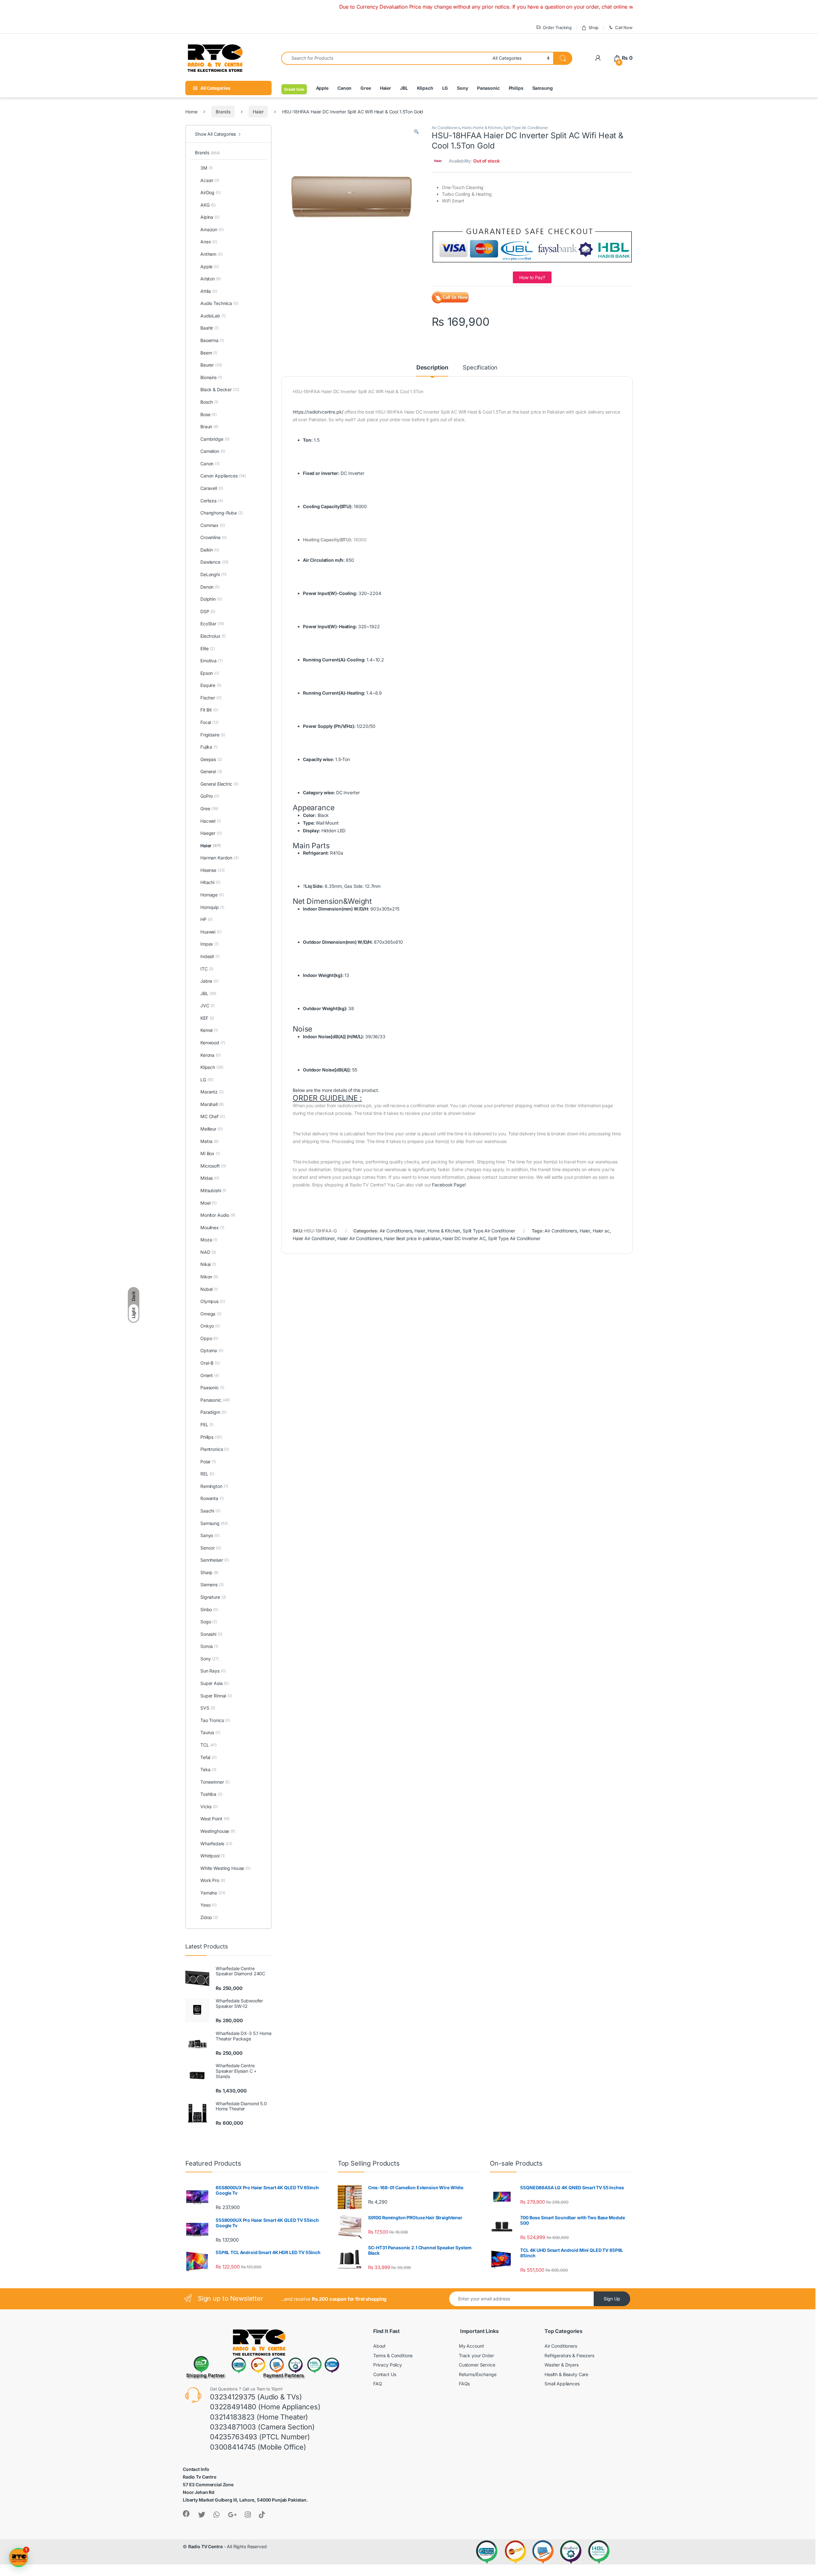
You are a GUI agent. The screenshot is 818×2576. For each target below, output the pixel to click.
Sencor (211, 1548)
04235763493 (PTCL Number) (260, 2437)
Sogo (209, 1622)
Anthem (212, 254)
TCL (208, 1745)
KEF (207, 1018)
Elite (208, 648)
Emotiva (212, 661)
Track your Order (476, 2355)
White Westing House (225, 1868)
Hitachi (210, 882)
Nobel (209, 1289)
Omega (211, 1314)
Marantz (212, 1092)
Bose (208, 414)
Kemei (209, 1030)
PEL (207, 1425)
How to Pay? (532, 277)
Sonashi (211, 1634)
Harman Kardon (220, 858)
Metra (209, 1141)
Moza (209, 1240)
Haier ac (601, 1231)
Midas (210, 1178)
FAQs (464, 2384)
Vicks (209, 1806)
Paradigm (213, 1412)
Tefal (208, 1757)
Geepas (211, 759)
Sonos (209, 1646)
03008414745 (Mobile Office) (258, 2447)
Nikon (209, 1277)
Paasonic (212, 1387)
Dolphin (211, 599)
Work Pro (213, 1880)
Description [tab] (432, 368)
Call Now (624, 27)
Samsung (543, 88)
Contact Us (385, 2374)
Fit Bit (209, 710)
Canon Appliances (223, 476)
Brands (223, 112)
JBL (404, 88)
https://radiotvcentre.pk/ (318, 412)
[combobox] (385, 58)
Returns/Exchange (478, 2374)
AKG (208, 205)
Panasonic (488, 88)
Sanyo (210, 1535)
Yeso (208, 1905)
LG (445, 88)
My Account (471, 2346)
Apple (322, 88)
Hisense (212, 870)
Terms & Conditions (393, 2355)
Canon (344, 88)
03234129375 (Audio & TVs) (256, 2397)
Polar (208, 1462)
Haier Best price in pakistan (412, 1238)
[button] (416, 132)
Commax (213, 525)
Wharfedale (216, 1844)
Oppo (209, 1338)
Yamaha (213, 1893)
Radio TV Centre (205, 2546)
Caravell (212, 488)
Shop (594, 27)
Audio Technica (219, 303)
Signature (213, 1597)
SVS (208, 1708)
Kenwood (213, 1043)
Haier (386, 88)
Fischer (211, 698)
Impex (209, 944)
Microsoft (213, 1166)
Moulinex (212, 1227)
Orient (210, 1375)
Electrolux (213, 636)
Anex (209, 242)
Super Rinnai (216, 1696)
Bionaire (211, 377)
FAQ (378, 2384)
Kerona (211, 1055)
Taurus (210, 1732)
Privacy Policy (388, 2365)
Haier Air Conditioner (314, 1238)
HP (206, 919)
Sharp (209, 1572)
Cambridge (215, 439)
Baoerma (212, 340)
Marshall (212, 1104)
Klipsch (425, 88)
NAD (208, 1252)
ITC (207, 969)
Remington (214, 1486)
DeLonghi (213, 574)
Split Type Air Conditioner (526, 128)
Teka (208, 1769)
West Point (215, 1819)
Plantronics (215, 1449)
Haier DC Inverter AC (464, 1238)
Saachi (210, 1511)
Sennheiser (215, 1560)
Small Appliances (562, 2384)
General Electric (219, 784)
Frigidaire (213, 735)
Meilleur (211, 1129)
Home (191, 112)
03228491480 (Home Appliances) (265, 2407)
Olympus (213, 1301)
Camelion (213, 451)
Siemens (212, 1585)
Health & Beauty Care (566, 2374)
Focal (209, 722)
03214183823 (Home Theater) (259, 2417)
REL (207, 1474)
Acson (210, 180)
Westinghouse (218, 1831)
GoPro (210, 796)
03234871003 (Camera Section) (262, 2427)
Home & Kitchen (487, 128)
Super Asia (215, 1683)
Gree (366, 88)
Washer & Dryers (562, 2365)
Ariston (211, 279)
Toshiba (211, 1794)
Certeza (212, 501)
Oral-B (210, 1363)
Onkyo (210, 1326)
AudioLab (213, 316)
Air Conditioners (446, 128)
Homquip (212, 907)
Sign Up (612, 2299)
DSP (208, 611)
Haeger (211, 833)
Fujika (209, 747)
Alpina (210, 217)
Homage (212, 895)
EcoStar (212, 624)
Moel (208, 1203)
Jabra (209, 981)
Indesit (210, 956)
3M (206, 168)
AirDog (211, 192)
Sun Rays (213, 1671)
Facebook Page (448, 1185)
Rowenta (212, 1498)
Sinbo (209, 1609)
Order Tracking (557, 27)
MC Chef (213, 1116)
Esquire (211, 685)
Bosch (209, 402)
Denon (210, 587)
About (379, 2346)
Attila (209, 291)
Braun (209, 427)
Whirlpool (212, 1856)
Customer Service (477, 2365)
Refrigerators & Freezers (569, 2355)
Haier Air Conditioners (360, 1238)
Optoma (212, 1350)
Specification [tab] (480, 368)
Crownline (213, 537)
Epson (210, 673)
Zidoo (209, 1917)
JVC (207, 1006)
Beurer (211, 365)
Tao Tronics (215, 1720)
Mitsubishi (213, 1190)
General (211, 771)
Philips (516, 88)
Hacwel (211, 821)
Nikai (208, 1264)
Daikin (210, 550)
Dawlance (214, 562)
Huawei (211, 932)
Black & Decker (220, 389)
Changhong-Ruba (222, 513)
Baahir (209, 328)
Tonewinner (215, 1782)
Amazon (212, 229)
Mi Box (210, 1153)
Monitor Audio (218, 1215)
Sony (462, 88)
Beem (209, 353)
